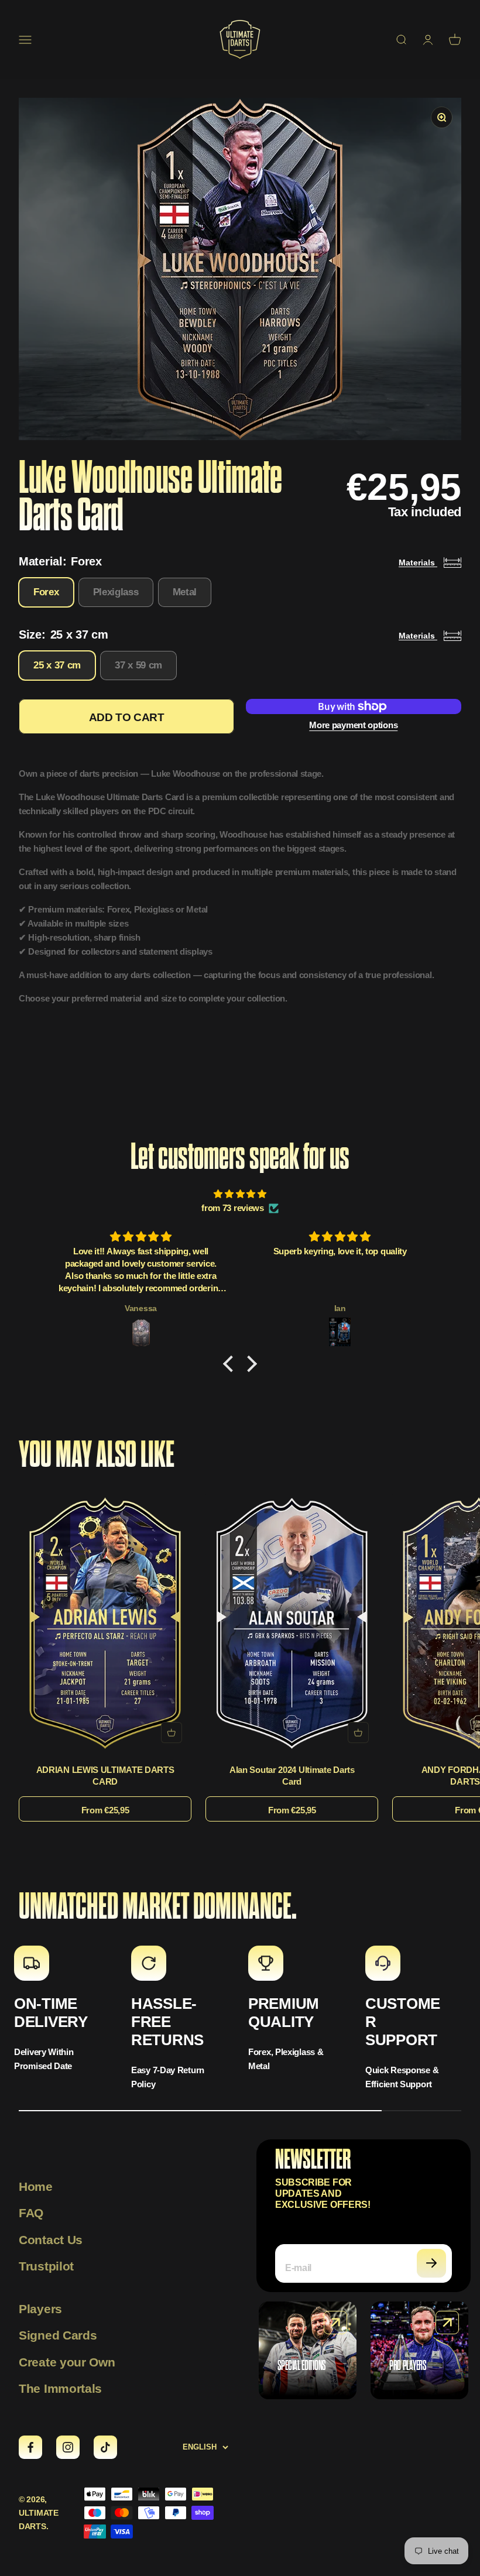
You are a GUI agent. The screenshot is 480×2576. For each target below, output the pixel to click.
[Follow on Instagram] (68, 2447)
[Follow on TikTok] (105, 2447)
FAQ (31, 2213)
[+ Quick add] (172, 1733)
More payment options (353, 725)
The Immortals (60, 2388)
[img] (240, 1194)
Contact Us (51, 2240)
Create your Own (67, 2362)
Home (36, 2186)
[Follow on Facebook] (30, 2447)
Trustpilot (46, 2266)
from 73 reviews (233, 1208)
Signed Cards (58, 2335)
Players (40, 2309)
